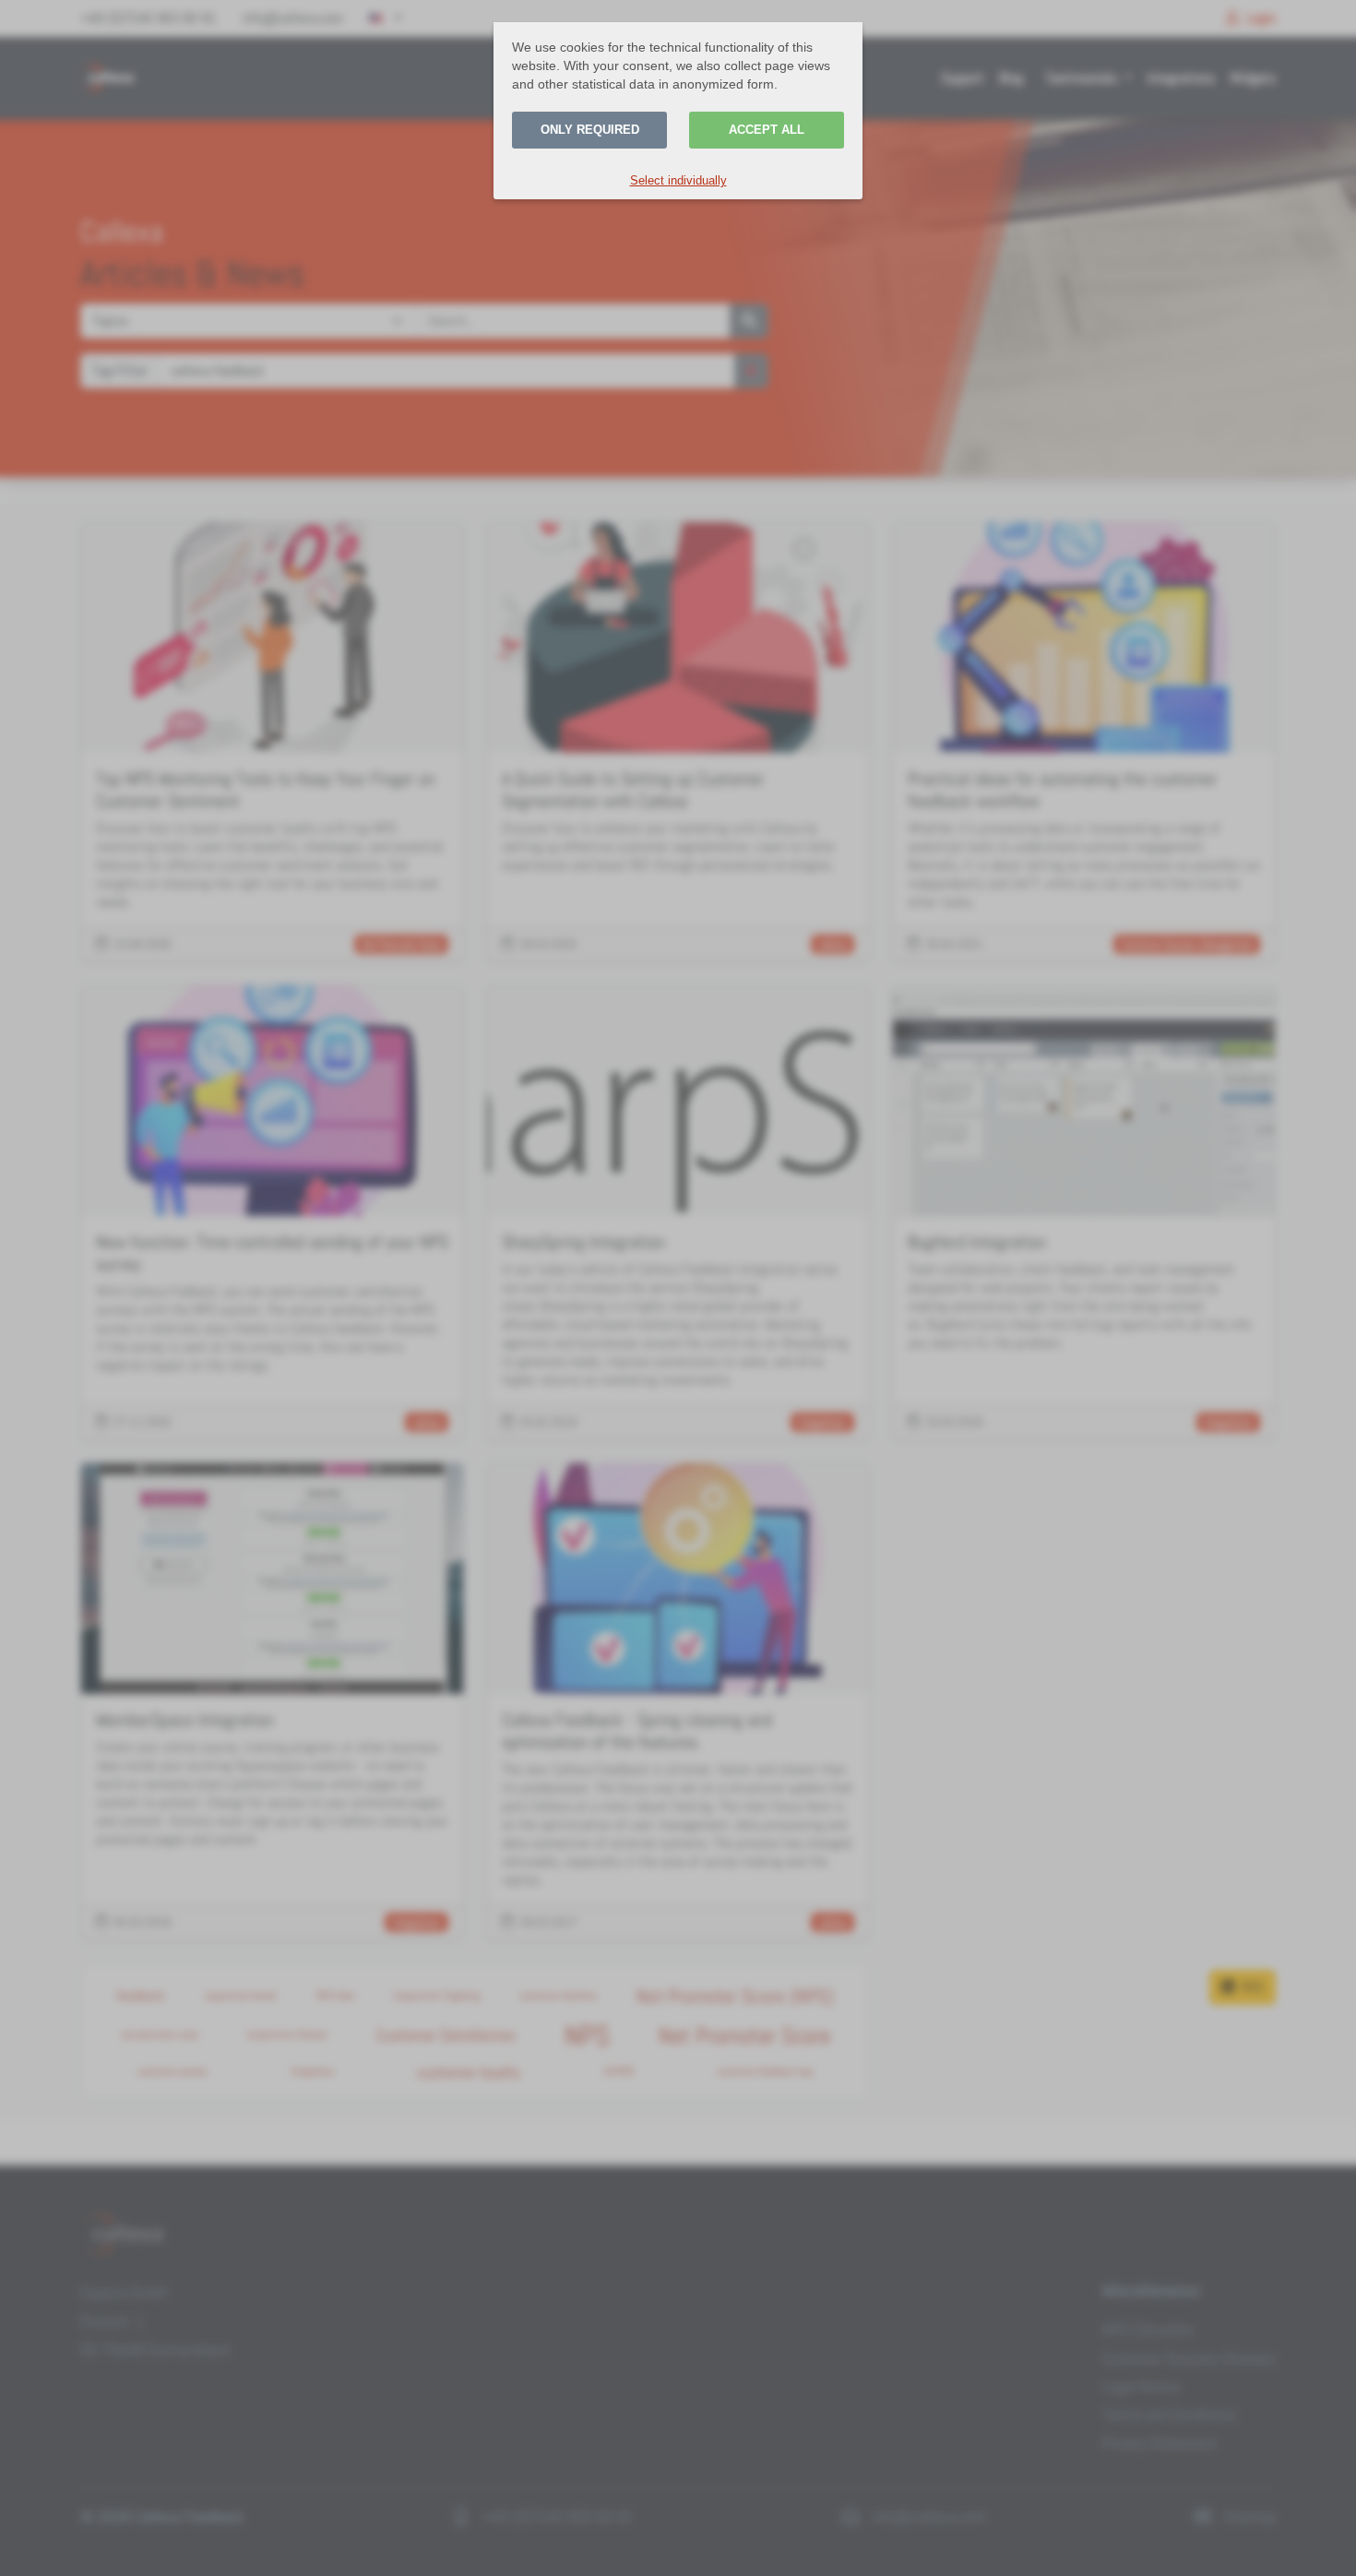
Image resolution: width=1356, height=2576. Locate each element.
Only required (590, 130)
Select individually (678, 180)
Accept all (767, 130)
